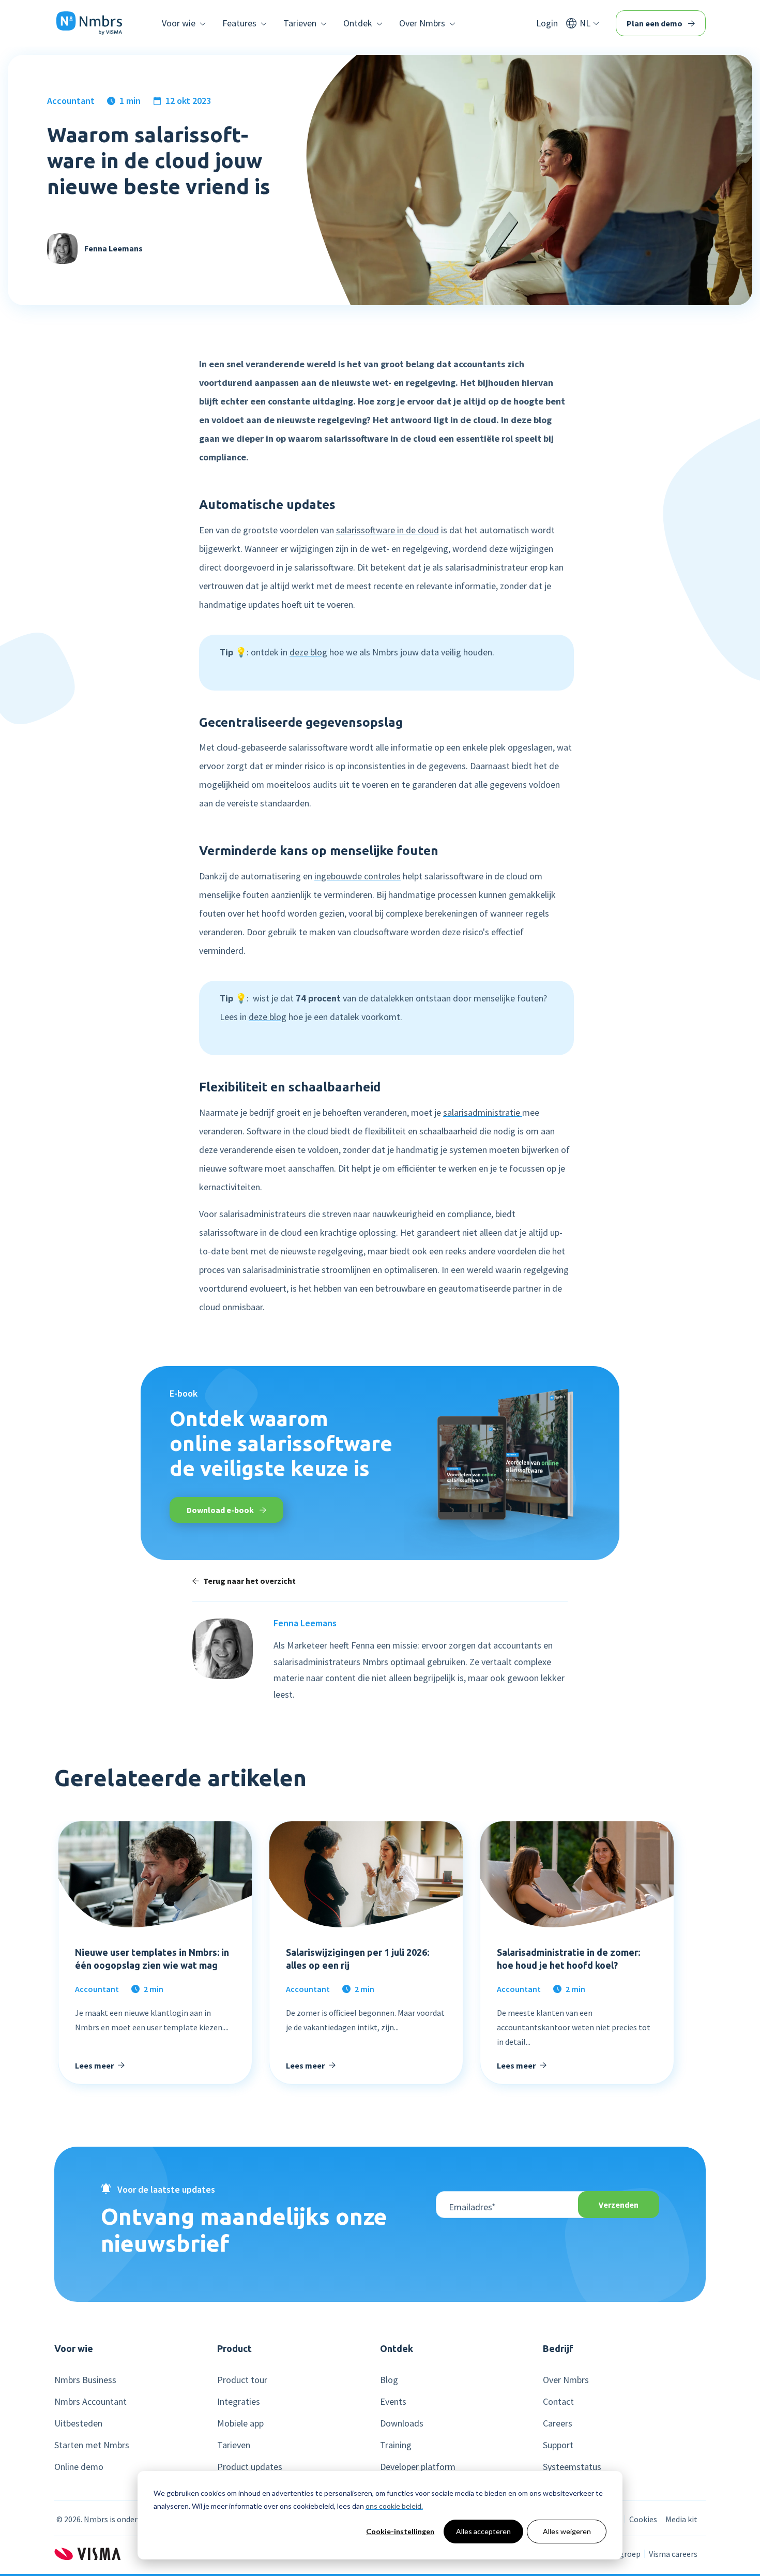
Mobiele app (240, 2423)
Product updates (250, 2467)
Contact (558, 2402)
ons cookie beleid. (394, 2506)
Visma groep (619, 2554)
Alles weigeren (567, 2531)
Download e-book (221, 1510)
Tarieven (234, 2445)
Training (396, 2445)
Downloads (402, 2423)
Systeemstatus (572, 2467)
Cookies (643, 2519)
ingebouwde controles (358, 876)
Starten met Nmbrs (92, 2445)
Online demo (79, 2467)
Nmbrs (96, 2519)
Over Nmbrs (566, 2380)
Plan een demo (655, 23)
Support (558, 2445)
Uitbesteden (78, 2423)
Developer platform (418, 2467)
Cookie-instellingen (400, 2531)
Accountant (71, 101)
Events (393, 2402)
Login (547, 23)
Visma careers (673, 2554)
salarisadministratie (483, 1112)
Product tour (242, 2380)
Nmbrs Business (85, 2380)
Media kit (681, 2519)
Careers (558, 2423)
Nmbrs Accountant (90, 2402)
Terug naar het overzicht (249, 1581)
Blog (389, 2380)
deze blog (308, 652)
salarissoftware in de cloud (387, 530)
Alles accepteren (483, 2531)
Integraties (239, 2402)
